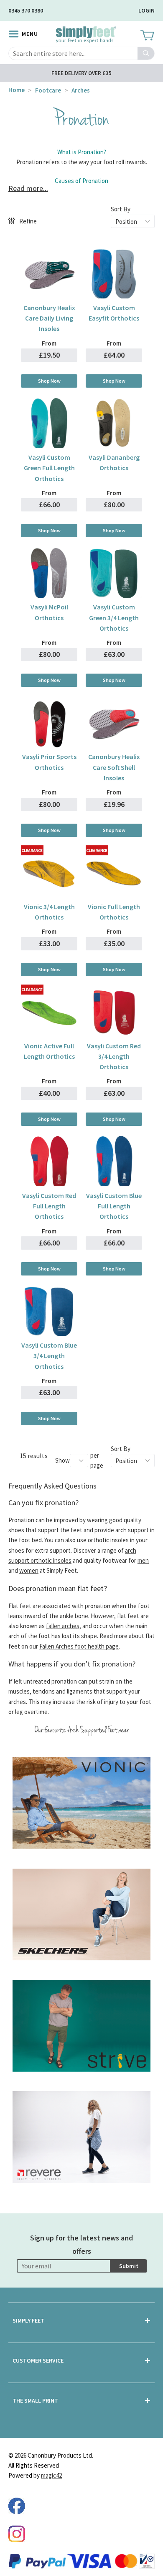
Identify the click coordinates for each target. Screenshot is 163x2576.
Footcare (48, 90)
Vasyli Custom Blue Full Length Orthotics (114, 1206)
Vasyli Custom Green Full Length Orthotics (49, 468)
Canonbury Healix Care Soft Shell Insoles (114, 767)
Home (17, 90)
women (29, 1570)
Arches (81, 90)
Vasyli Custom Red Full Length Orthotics (49, 1206)
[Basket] (146, 36)
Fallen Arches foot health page (79, 1646)
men (143, 1560)
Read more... (28, 188)
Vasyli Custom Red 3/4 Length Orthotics (114, 1056)
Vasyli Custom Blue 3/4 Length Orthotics (49, 1356)
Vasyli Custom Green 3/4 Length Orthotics (114, 618)
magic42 (51, 2475)
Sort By (121, 209)
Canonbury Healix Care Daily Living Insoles (49, 318)
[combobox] (81, 53)
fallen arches (63, 1626)
